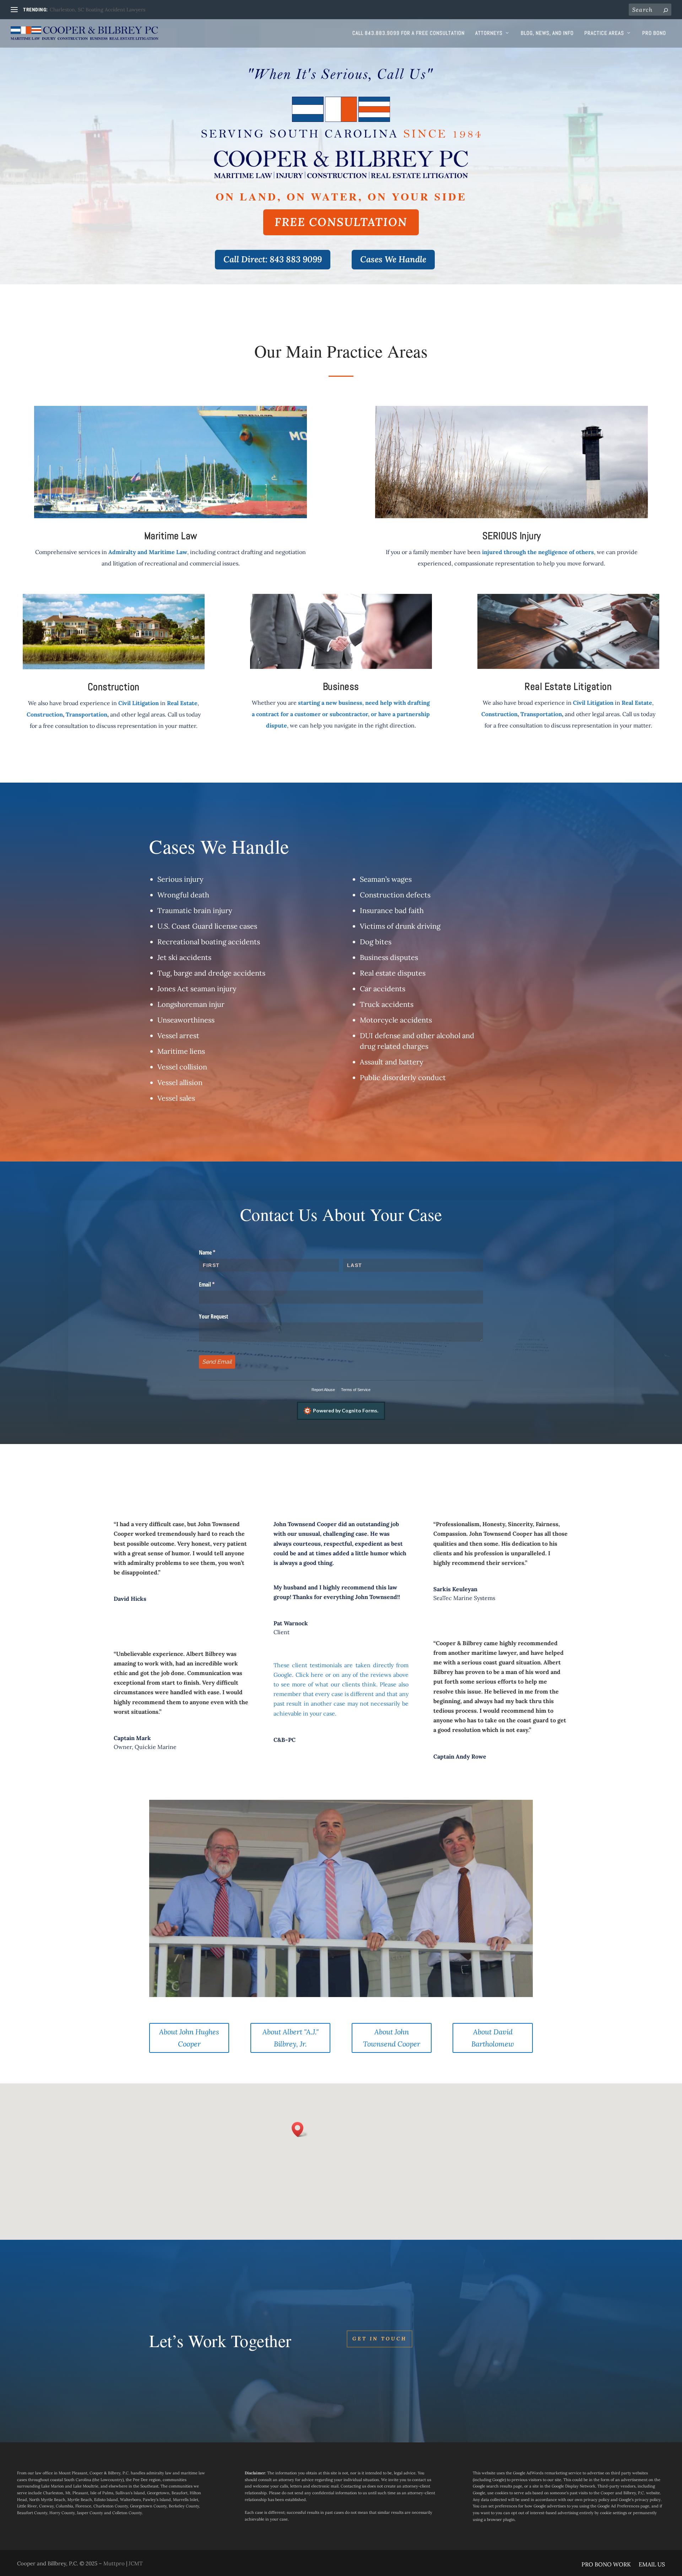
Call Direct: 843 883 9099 (273, 259)
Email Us (652, 2565)
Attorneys (489, 33)
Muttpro (114, 2563)
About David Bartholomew (493, 2038)
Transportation (86, 714)
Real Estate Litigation (568, 686)
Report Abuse (323, 1390)
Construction (114, 687)
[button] (300, 2129)
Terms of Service (356, 1390)
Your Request (213, 1316)
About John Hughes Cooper (189, 2038)
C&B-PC (285, 1740)
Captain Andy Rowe (460, 1756)
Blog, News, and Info (547, 33)
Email (216, 1284)
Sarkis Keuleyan (455, 1589)
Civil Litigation (139, 703)
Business (341, 686)
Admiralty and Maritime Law (148, 552)
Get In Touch (380, 2339)
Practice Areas (604, 33)
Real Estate (182, 703)
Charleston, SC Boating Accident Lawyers (98, 10)
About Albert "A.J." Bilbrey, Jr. (291, 2038)
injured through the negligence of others (538, 552)
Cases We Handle (393, 259)
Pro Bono (654, 33)
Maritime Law (171, 536)
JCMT (136, 2563)
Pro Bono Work (606, 2565)
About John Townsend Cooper (392, 2038)
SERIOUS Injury (512, 536)
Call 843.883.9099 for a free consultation (408, 33)
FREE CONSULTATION (341, 222)
